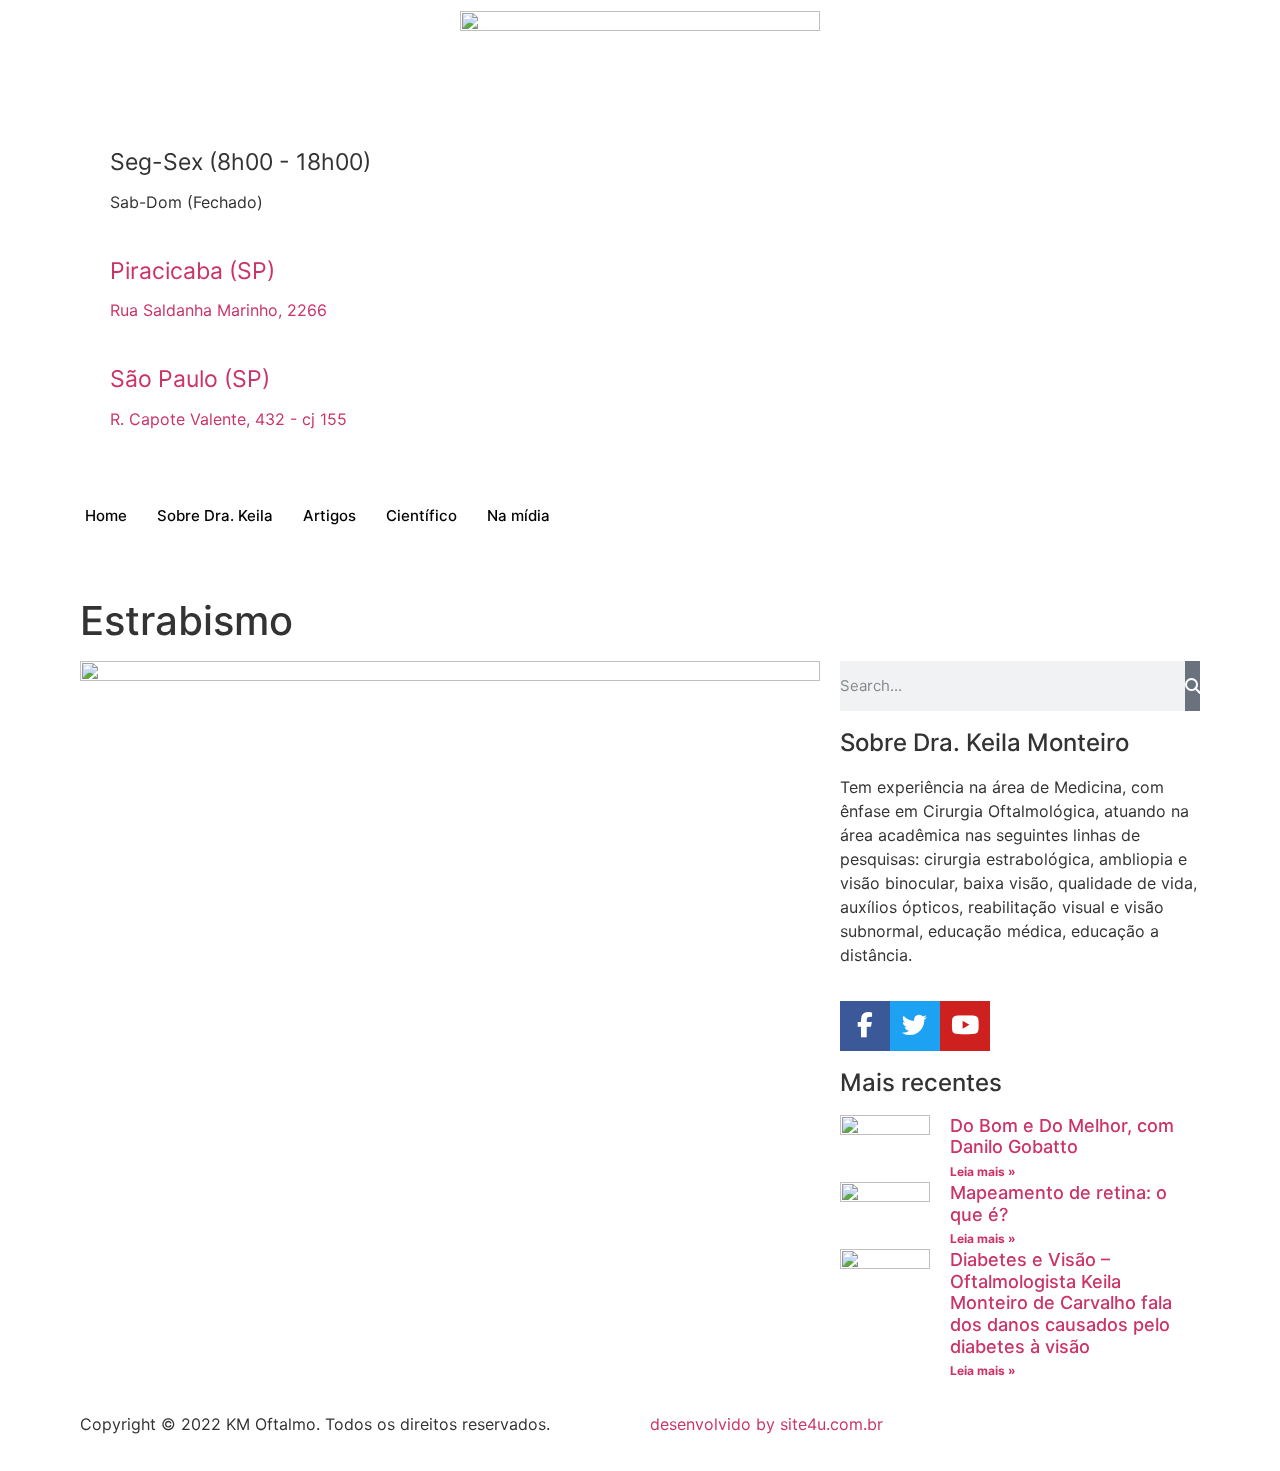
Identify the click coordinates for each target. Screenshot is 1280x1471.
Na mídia (518, 515)
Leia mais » (983, 1171)
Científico (421, 515)
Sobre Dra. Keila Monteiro (984, 742)
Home (106, 515)
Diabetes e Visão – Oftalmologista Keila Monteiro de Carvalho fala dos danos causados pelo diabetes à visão (1061, 1302)
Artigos (329, 515)
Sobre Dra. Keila (215, 515)
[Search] (1192, 686)
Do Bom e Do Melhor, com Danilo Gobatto (1062, 1136)
